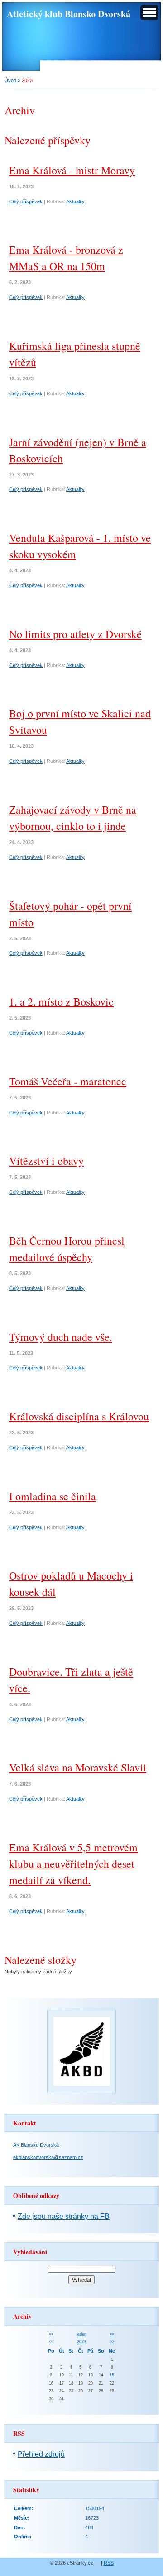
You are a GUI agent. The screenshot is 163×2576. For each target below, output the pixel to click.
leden (81, 2334)
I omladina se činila (53, 1496)
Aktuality (75, 201)
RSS (109, 2563)
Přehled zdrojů (41, 2454)
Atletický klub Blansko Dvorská (69, 14)
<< (51, 2334)
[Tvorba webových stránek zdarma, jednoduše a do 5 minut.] (98, 2564)
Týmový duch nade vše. (61, 1337)
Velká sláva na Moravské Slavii (78, 1767)
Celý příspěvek (26, 201)
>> (112, 2334)
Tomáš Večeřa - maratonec (68, 1081)
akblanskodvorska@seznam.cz (48, 2157)
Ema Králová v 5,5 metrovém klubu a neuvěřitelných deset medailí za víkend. (73, 1864)
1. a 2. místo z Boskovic (61, 1001)
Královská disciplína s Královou (79, 1416)
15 (112, 2375)
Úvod (10, 80)
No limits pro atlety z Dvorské (75, 634)
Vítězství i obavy (46, 1161)
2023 (81, 2342)
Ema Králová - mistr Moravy (72, 170)
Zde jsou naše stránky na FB (64, 2216)
